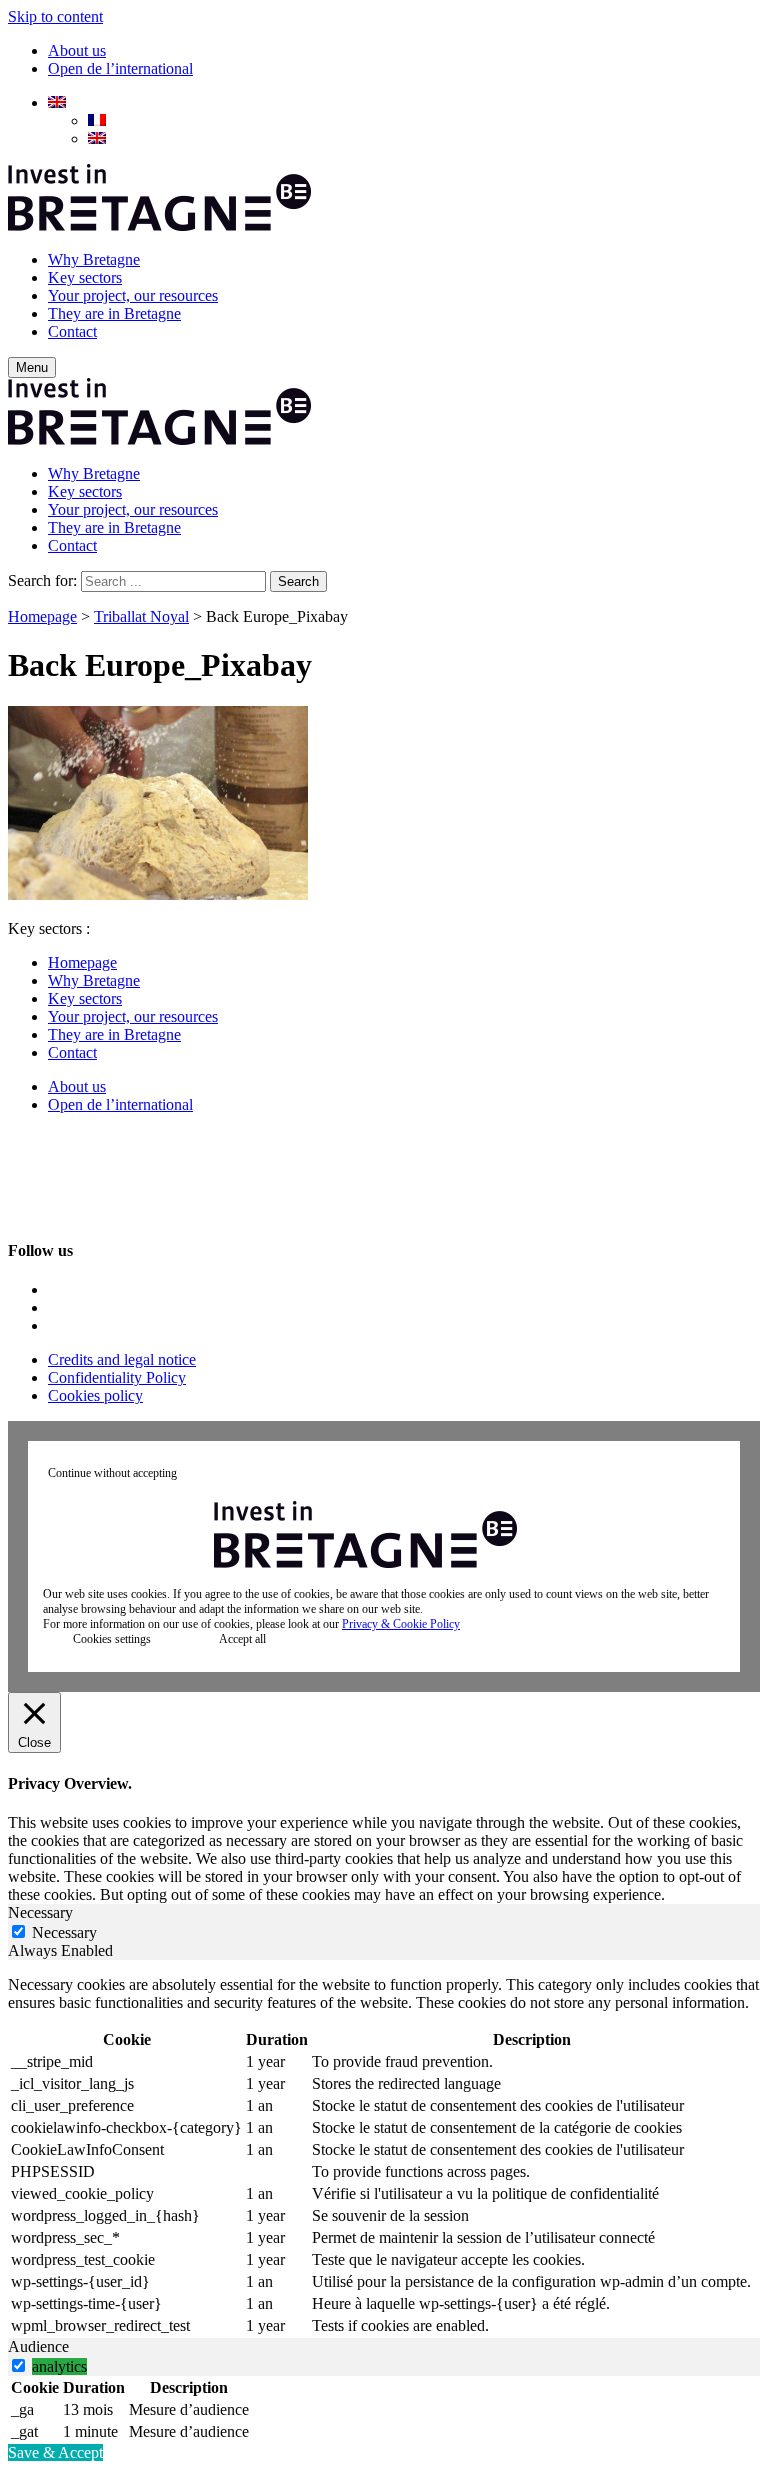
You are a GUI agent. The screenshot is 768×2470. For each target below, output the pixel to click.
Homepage (42, 616)
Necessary (64, 1932)
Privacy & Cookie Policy (401, 1624)
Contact (72, 331)
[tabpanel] (384, 2157)
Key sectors (85, 277)
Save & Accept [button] (55, 2452)
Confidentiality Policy (117, 1377)
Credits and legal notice (122, 1359)
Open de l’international (120, 68)
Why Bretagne (94, 259)
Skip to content (55, 16)
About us (77, 50)
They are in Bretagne (114, 313)
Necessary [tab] (40, 1912)
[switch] (18, 2365)
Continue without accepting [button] (112, 1473)
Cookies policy (95, 1395)
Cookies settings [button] (112, 1639)
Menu (32, 367)
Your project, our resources (133, 295)
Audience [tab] (38, 2346)
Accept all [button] (242, 1639)
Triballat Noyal (141, 616)
